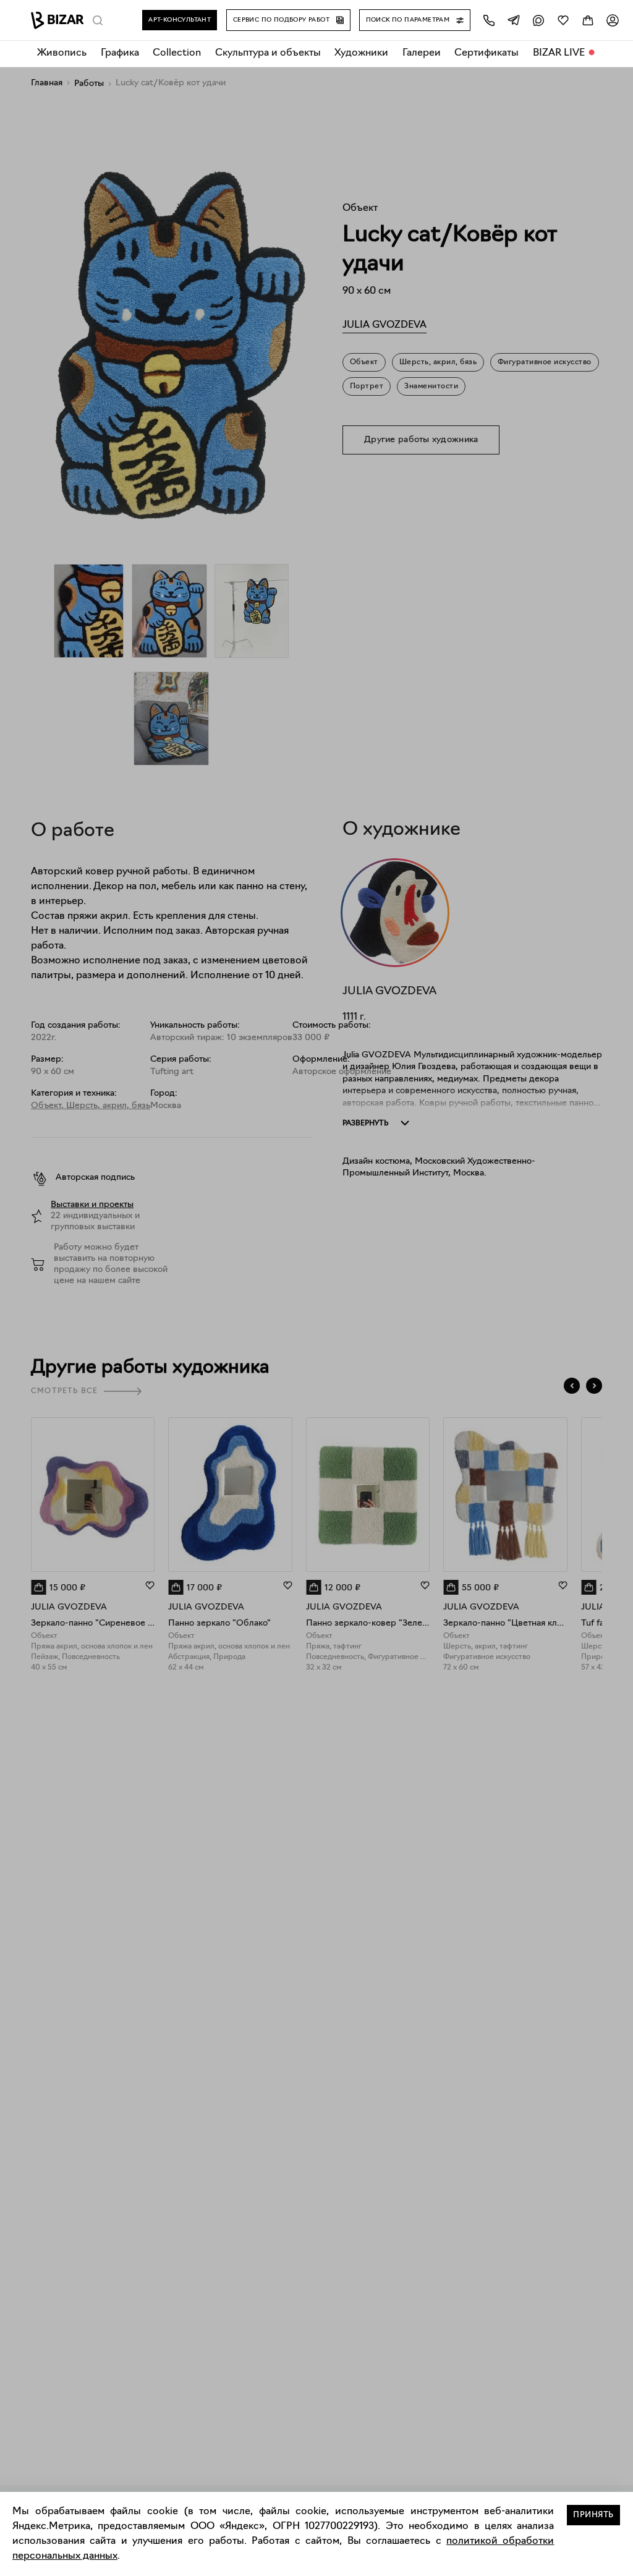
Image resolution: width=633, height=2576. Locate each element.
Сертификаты (486, 53)
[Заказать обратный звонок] (489, 20)
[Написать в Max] (538, 20)
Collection (177, 53)
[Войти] (613, 20)
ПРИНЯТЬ (593, 2515)
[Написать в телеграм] (514, 20)
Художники (361, 53)
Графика (120, 53)
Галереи (422, 53)
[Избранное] (563, 20)
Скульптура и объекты (268, 53)
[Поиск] (98, 20)
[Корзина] (588, 20)
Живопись (62, 53)
